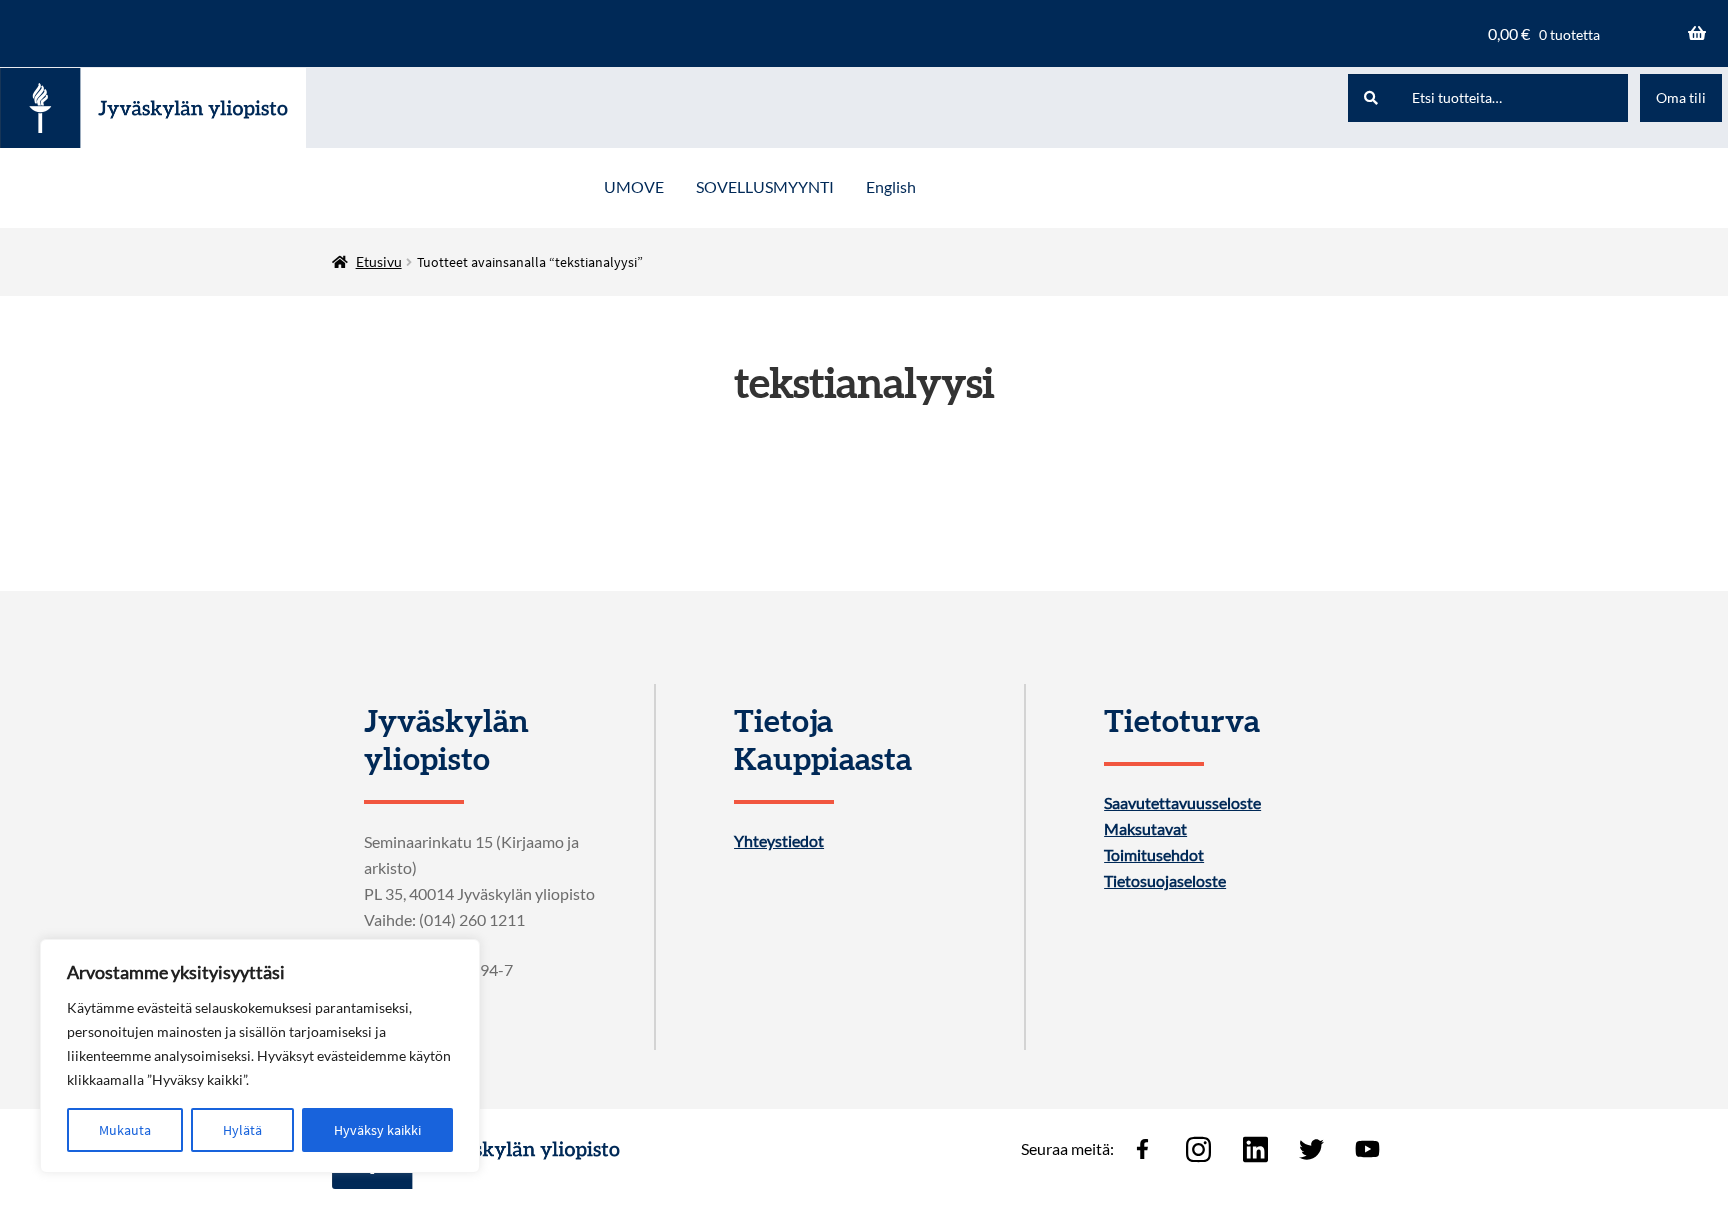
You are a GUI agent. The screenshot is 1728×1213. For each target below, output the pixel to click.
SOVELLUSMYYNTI (765, 186)
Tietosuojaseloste (1165, 881)
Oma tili (1681, 97)
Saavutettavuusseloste (1182, 803)
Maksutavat (1145, 829)
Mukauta (125, 1130)
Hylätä (242, 1130)
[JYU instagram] (1199, 1149)
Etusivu (379, 261)
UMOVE (634, 186)
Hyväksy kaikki (377, 1130)
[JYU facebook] (1142, 1149)
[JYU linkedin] (1255, 1149)
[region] (260, 1056)
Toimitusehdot (1154, 855)
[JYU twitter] (1311, 1149)
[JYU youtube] (1368, 1149)
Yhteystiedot (779, 841)
